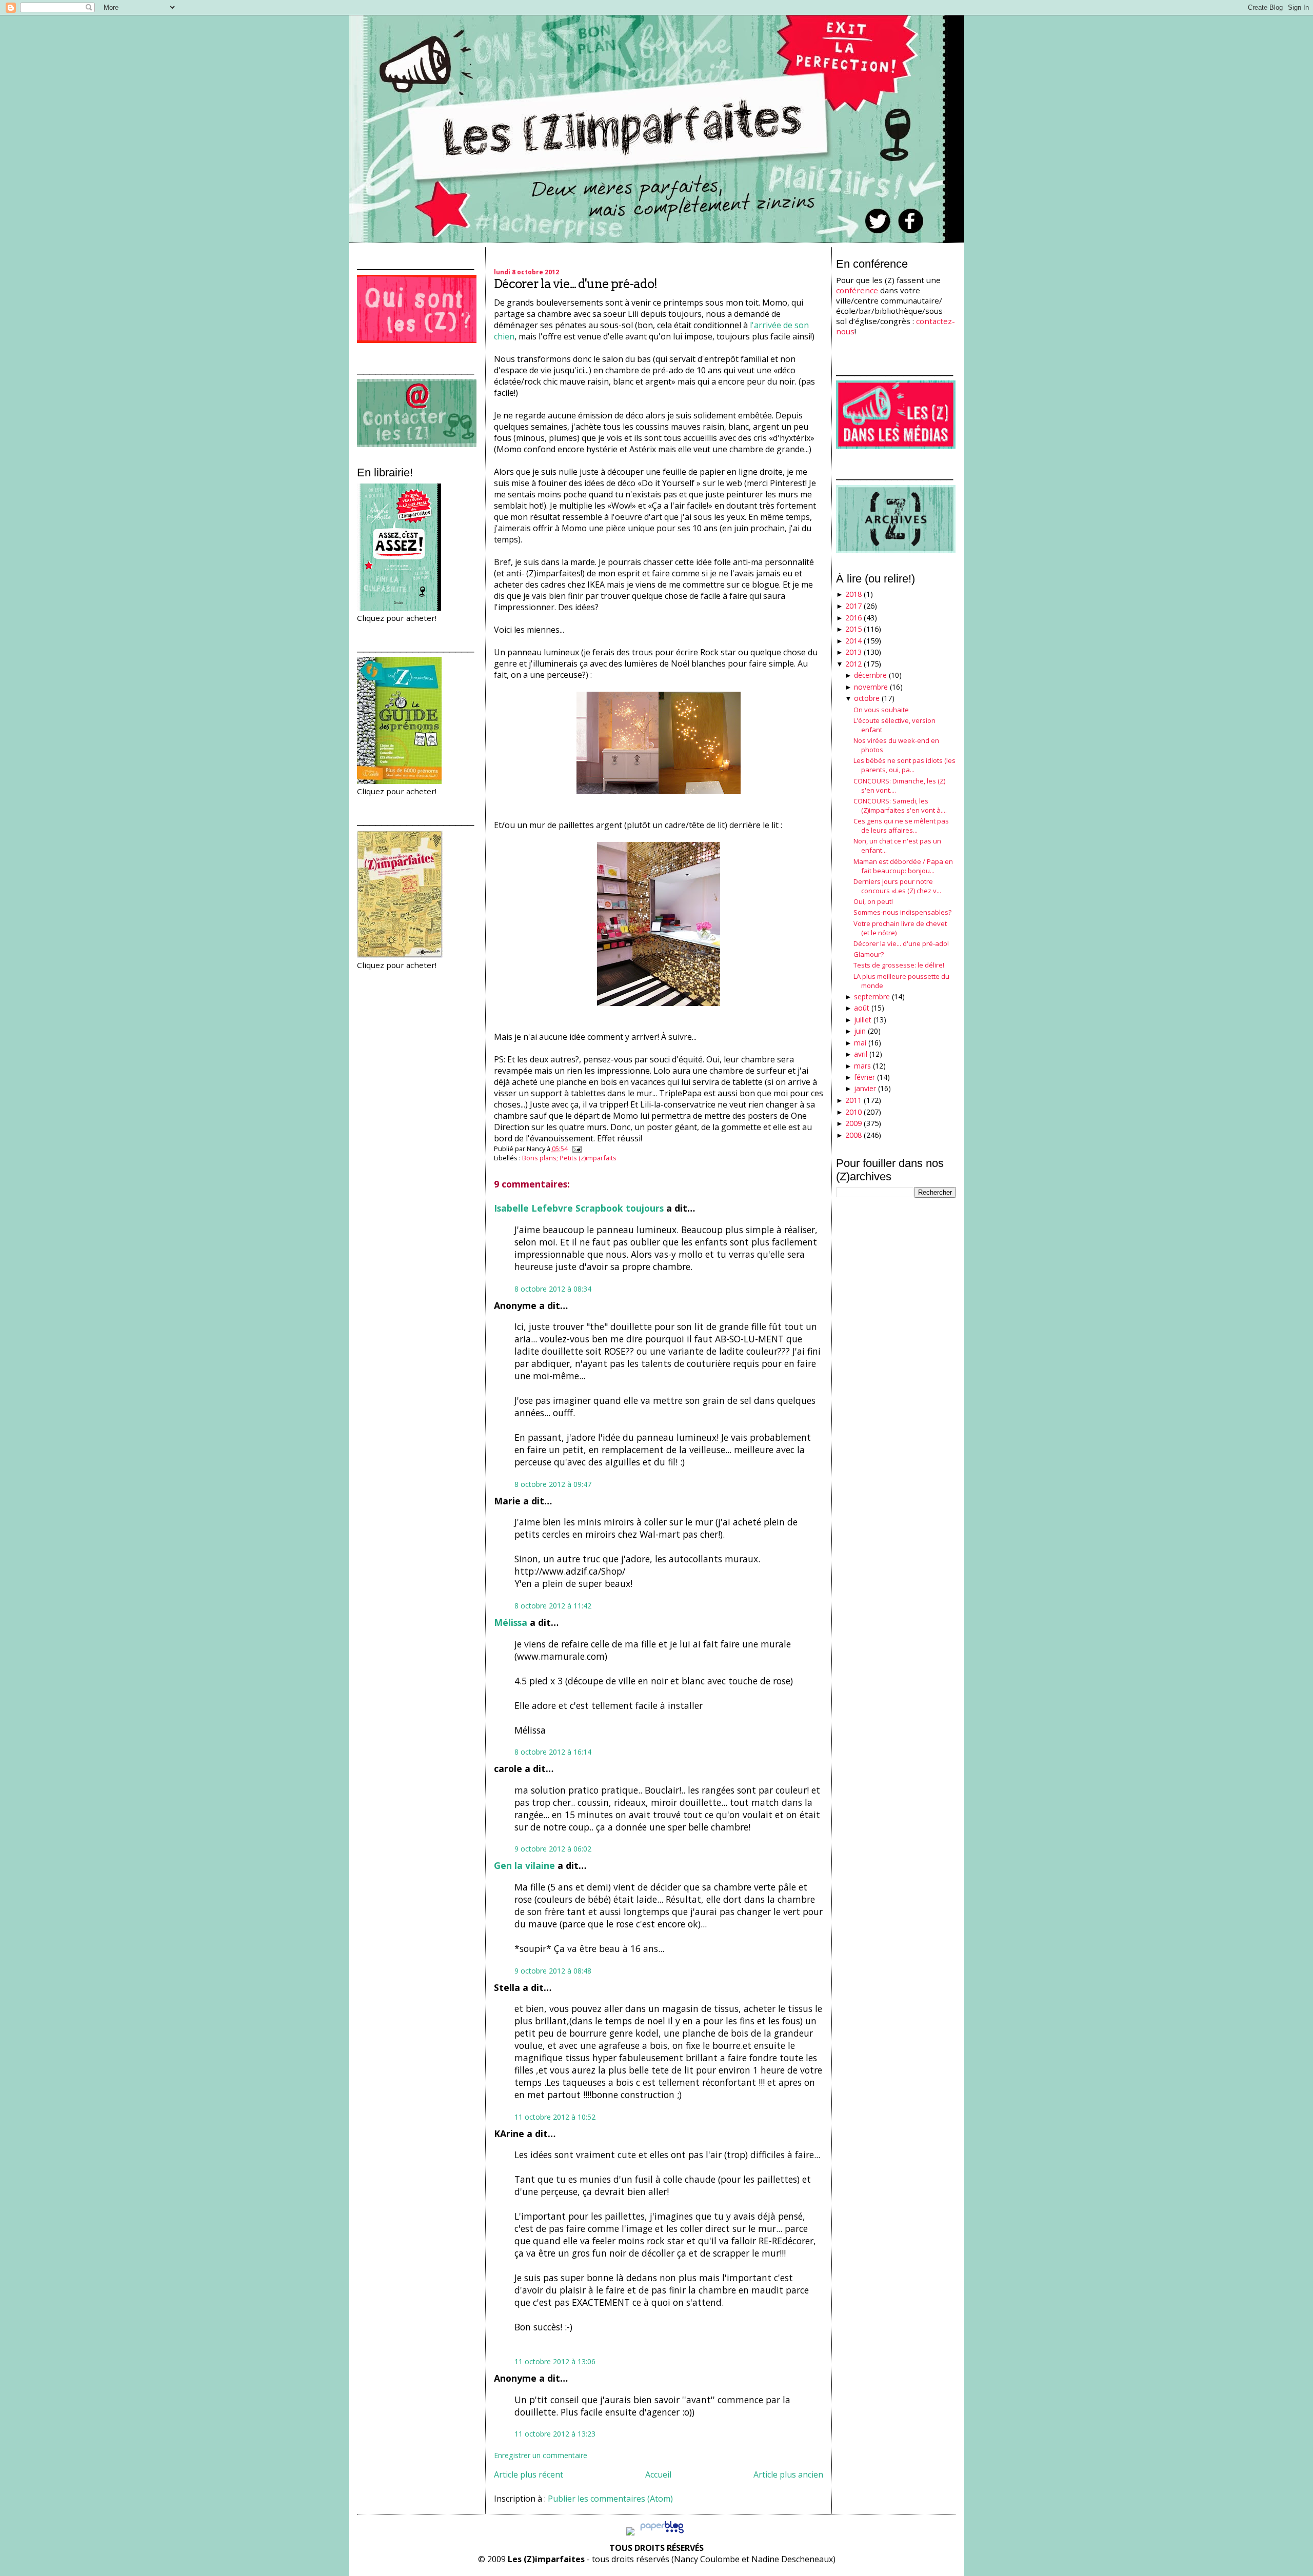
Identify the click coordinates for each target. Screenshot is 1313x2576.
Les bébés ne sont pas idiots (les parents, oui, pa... (904, 765)
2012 (853, 664)
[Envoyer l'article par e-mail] (575, 1149)
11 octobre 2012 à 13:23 (555, 2434)
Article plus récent (529, 2474)
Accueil (658, 2474)
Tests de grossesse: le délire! (899, 965)
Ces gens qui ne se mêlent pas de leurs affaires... (901, 826)
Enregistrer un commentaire (541, 2455)
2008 (853, 1135)
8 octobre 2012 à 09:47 (553, 1484)
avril (861, 1054)
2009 (853, 1123)
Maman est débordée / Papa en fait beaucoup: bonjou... (903, 866)
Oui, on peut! (873, 901)
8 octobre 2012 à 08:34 (553, 1289)
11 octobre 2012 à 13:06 (555, 2361)
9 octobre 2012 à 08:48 (553, 1971)
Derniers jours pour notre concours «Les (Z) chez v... (897, 886)
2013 (853, 652)
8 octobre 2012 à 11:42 (553, 1606)
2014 (853, 641)
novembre (871, 687)
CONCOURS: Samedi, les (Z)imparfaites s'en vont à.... (900, 806)
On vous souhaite (881, 710)
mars (862, 1066)
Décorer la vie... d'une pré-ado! (575, 284)
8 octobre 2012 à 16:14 (553, 1752)
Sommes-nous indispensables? (902, 912)
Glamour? (869, 954)
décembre (870, 675)
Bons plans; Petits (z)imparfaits (569, 1158)
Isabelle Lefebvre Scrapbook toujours (579, 1208)
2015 (853, 629)
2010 (853, 1112)
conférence (857, 290)
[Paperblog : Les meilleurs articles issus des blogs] (662, 2532)
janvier (865, 1088)
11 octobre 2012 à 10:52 (555, 2117)
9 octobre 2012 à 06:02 (553, 1849)
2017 (853, 606)
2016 (853, 618)
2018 (853, 594)
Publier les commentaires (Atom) (610, 2499)
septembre (872, 997)
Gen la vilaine (524, 1865)
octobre (867, 698)
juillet (863, 1020)
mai (860, 1043)
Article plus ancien (788, 2474)
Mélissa (511, 1622)
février (864, 1077)
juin (860, 1031)
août (862, 1008)
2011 (853, 1100)
